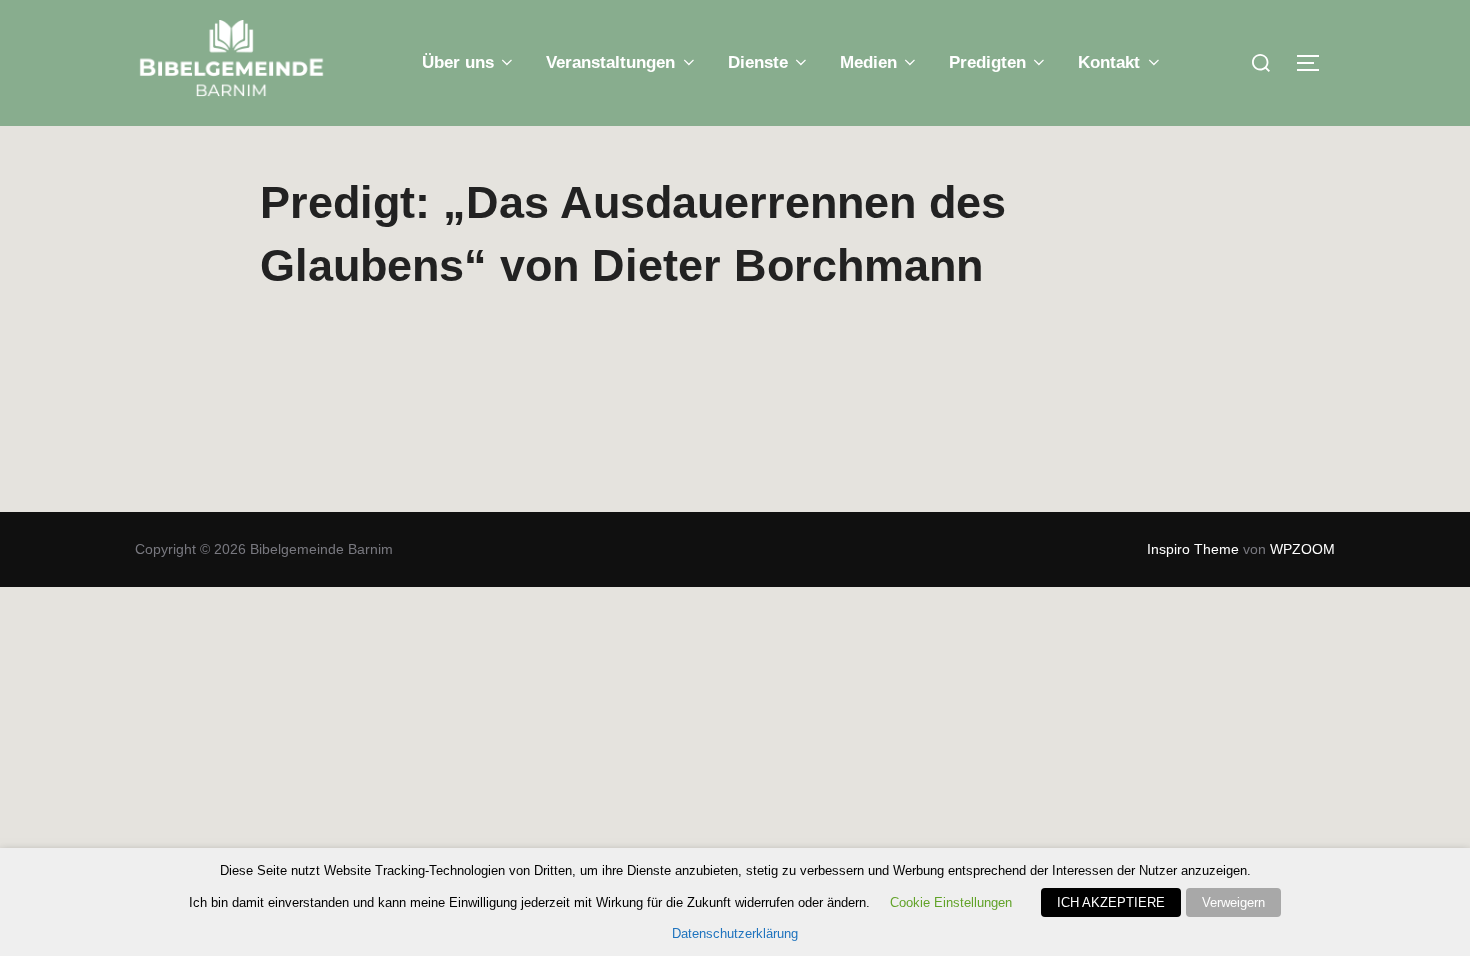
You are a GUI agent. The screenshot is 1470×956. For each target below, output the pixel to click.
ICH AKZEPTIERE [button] (1111, 902)
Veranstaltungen (610, 62)
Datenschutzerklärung (735, 933)
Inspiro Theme (1193, 549)
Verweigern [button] (1233, 902)
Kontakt (1109, 62)
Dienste (758, 62)
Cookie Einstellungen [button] (951, 902)
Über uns (458, 62)
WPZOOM (1302, 549)
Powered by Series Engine (1136, 402)
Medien (868, 62)
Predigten (987, 62)
